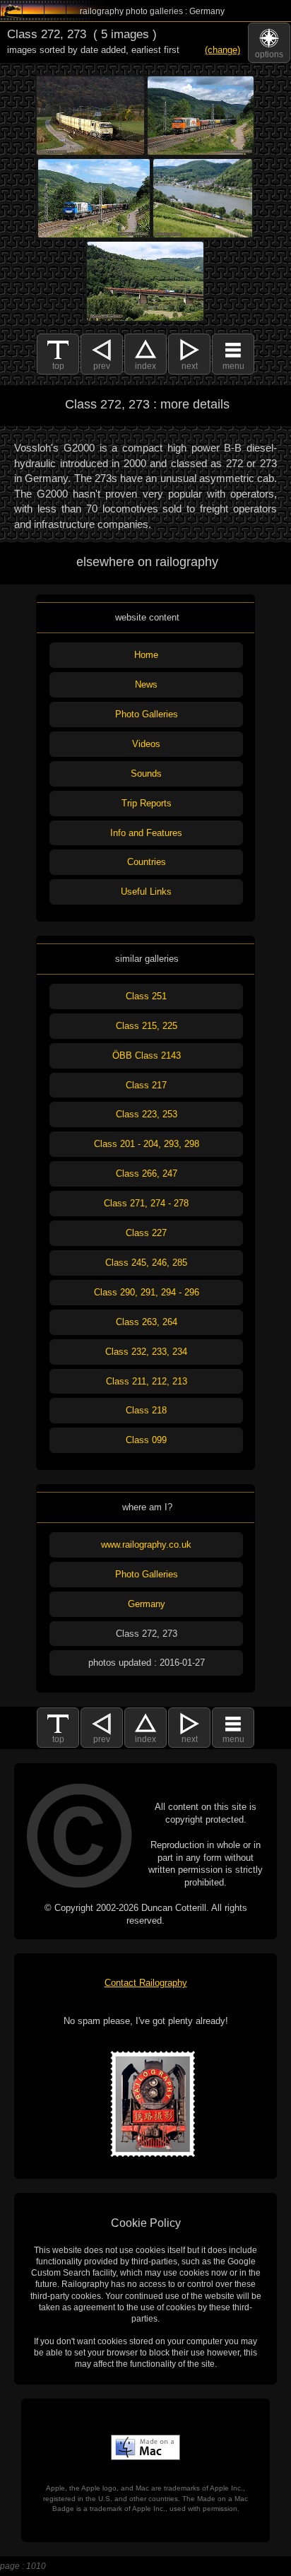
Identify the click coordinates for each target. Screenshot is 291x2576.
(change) (222, 50)
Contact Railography (146, 1983)
